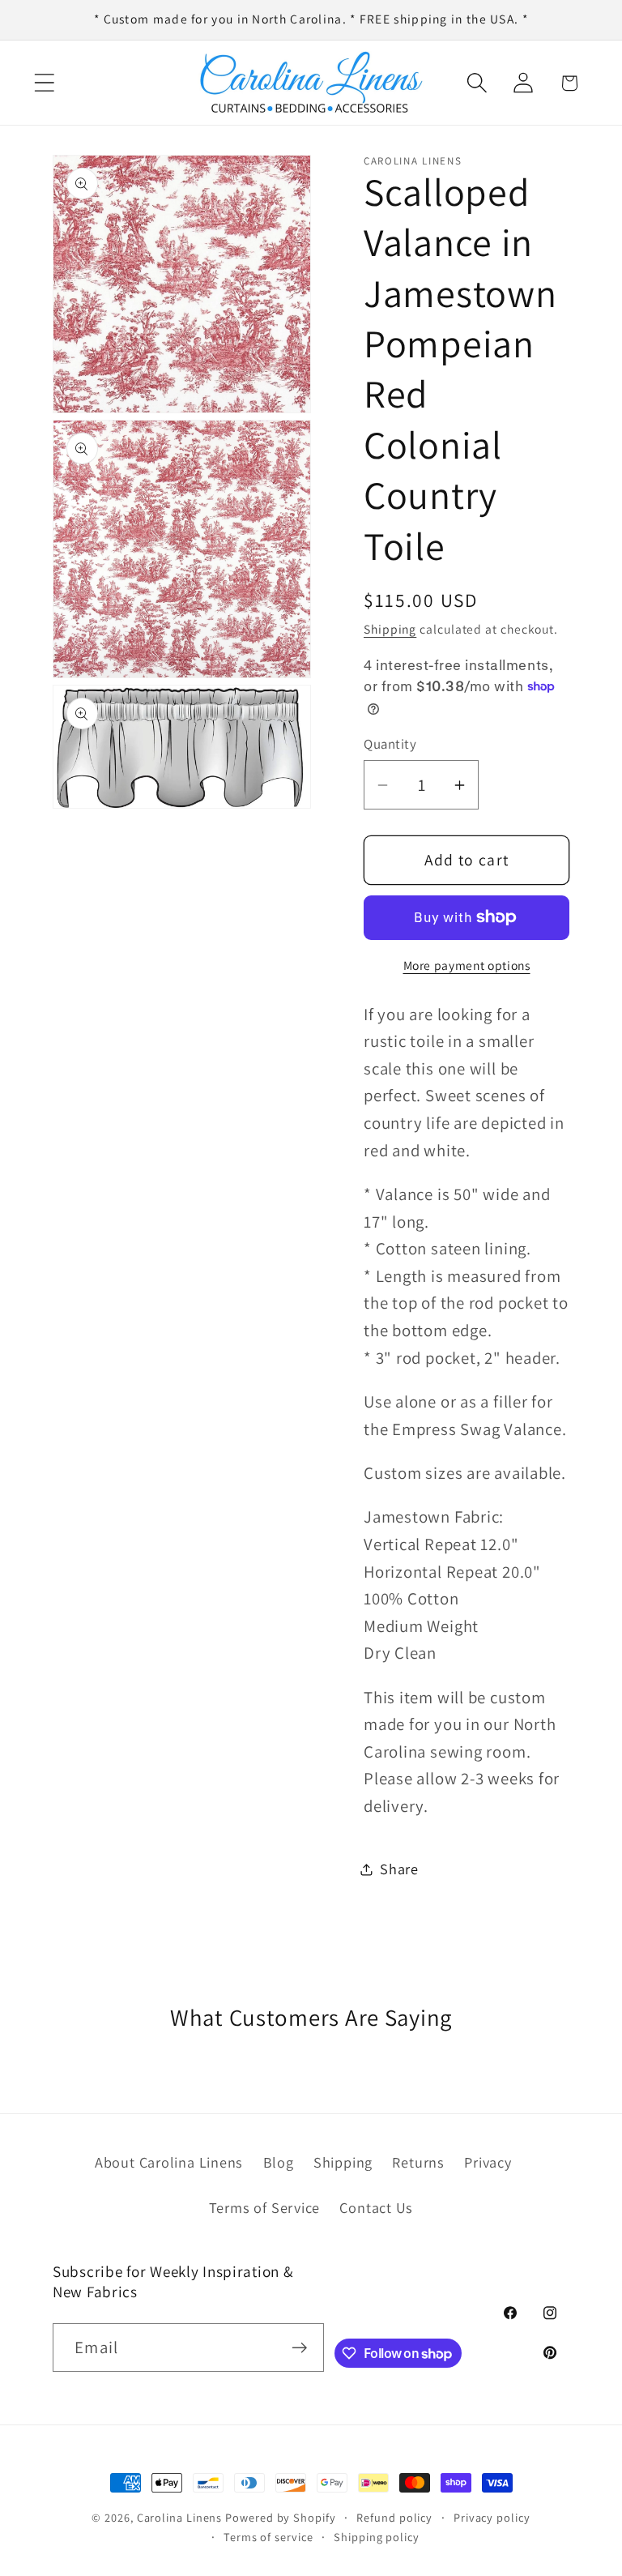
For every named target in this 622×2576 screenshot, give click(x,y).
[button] (44, 83)
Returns (418, 2162)
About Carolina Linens (169, 2162)
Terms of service (268, 2537)
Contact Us (376, 2207)
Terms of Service (264, 2207)
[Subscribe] (300, 2348)
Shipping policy (377, 2537)
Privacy (488, 2162)
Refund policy (394, 2517)
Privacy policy (492, 2517)
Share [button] (399, 1869)
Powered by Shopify (280, 2517)
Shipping (390, 629)
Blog (279, 2162)
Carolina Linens (180, 2517)
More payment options (467, 965)
